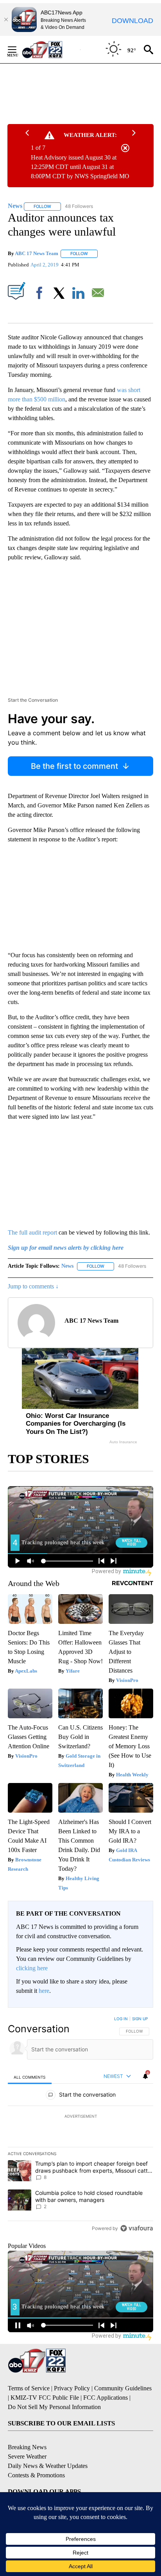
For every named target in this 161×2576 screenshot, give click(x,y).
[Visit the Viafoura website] (137, 2228)
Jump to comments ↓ (33, 1286)
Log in (121, 2019)
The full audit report (32, 1232)
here (44, 1991)
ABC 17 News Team (37, 253)
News (67, 1266)
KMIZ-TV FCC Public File (45, 2398)
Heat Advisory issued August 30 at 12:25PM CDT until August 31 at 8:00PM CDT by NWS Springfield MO (80, 167)
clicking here (32, 1968)
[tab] (30, 2077)
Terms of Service (29, 2388)
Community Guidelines (123, 2388)
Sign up (140, 2019)
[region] (80, 2125)
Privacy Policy (72, 2388)
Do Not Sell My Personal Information (54, 2407)
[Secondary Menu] (18, 50)
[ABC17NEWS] (51, 49)
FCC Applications (106, 2398)
